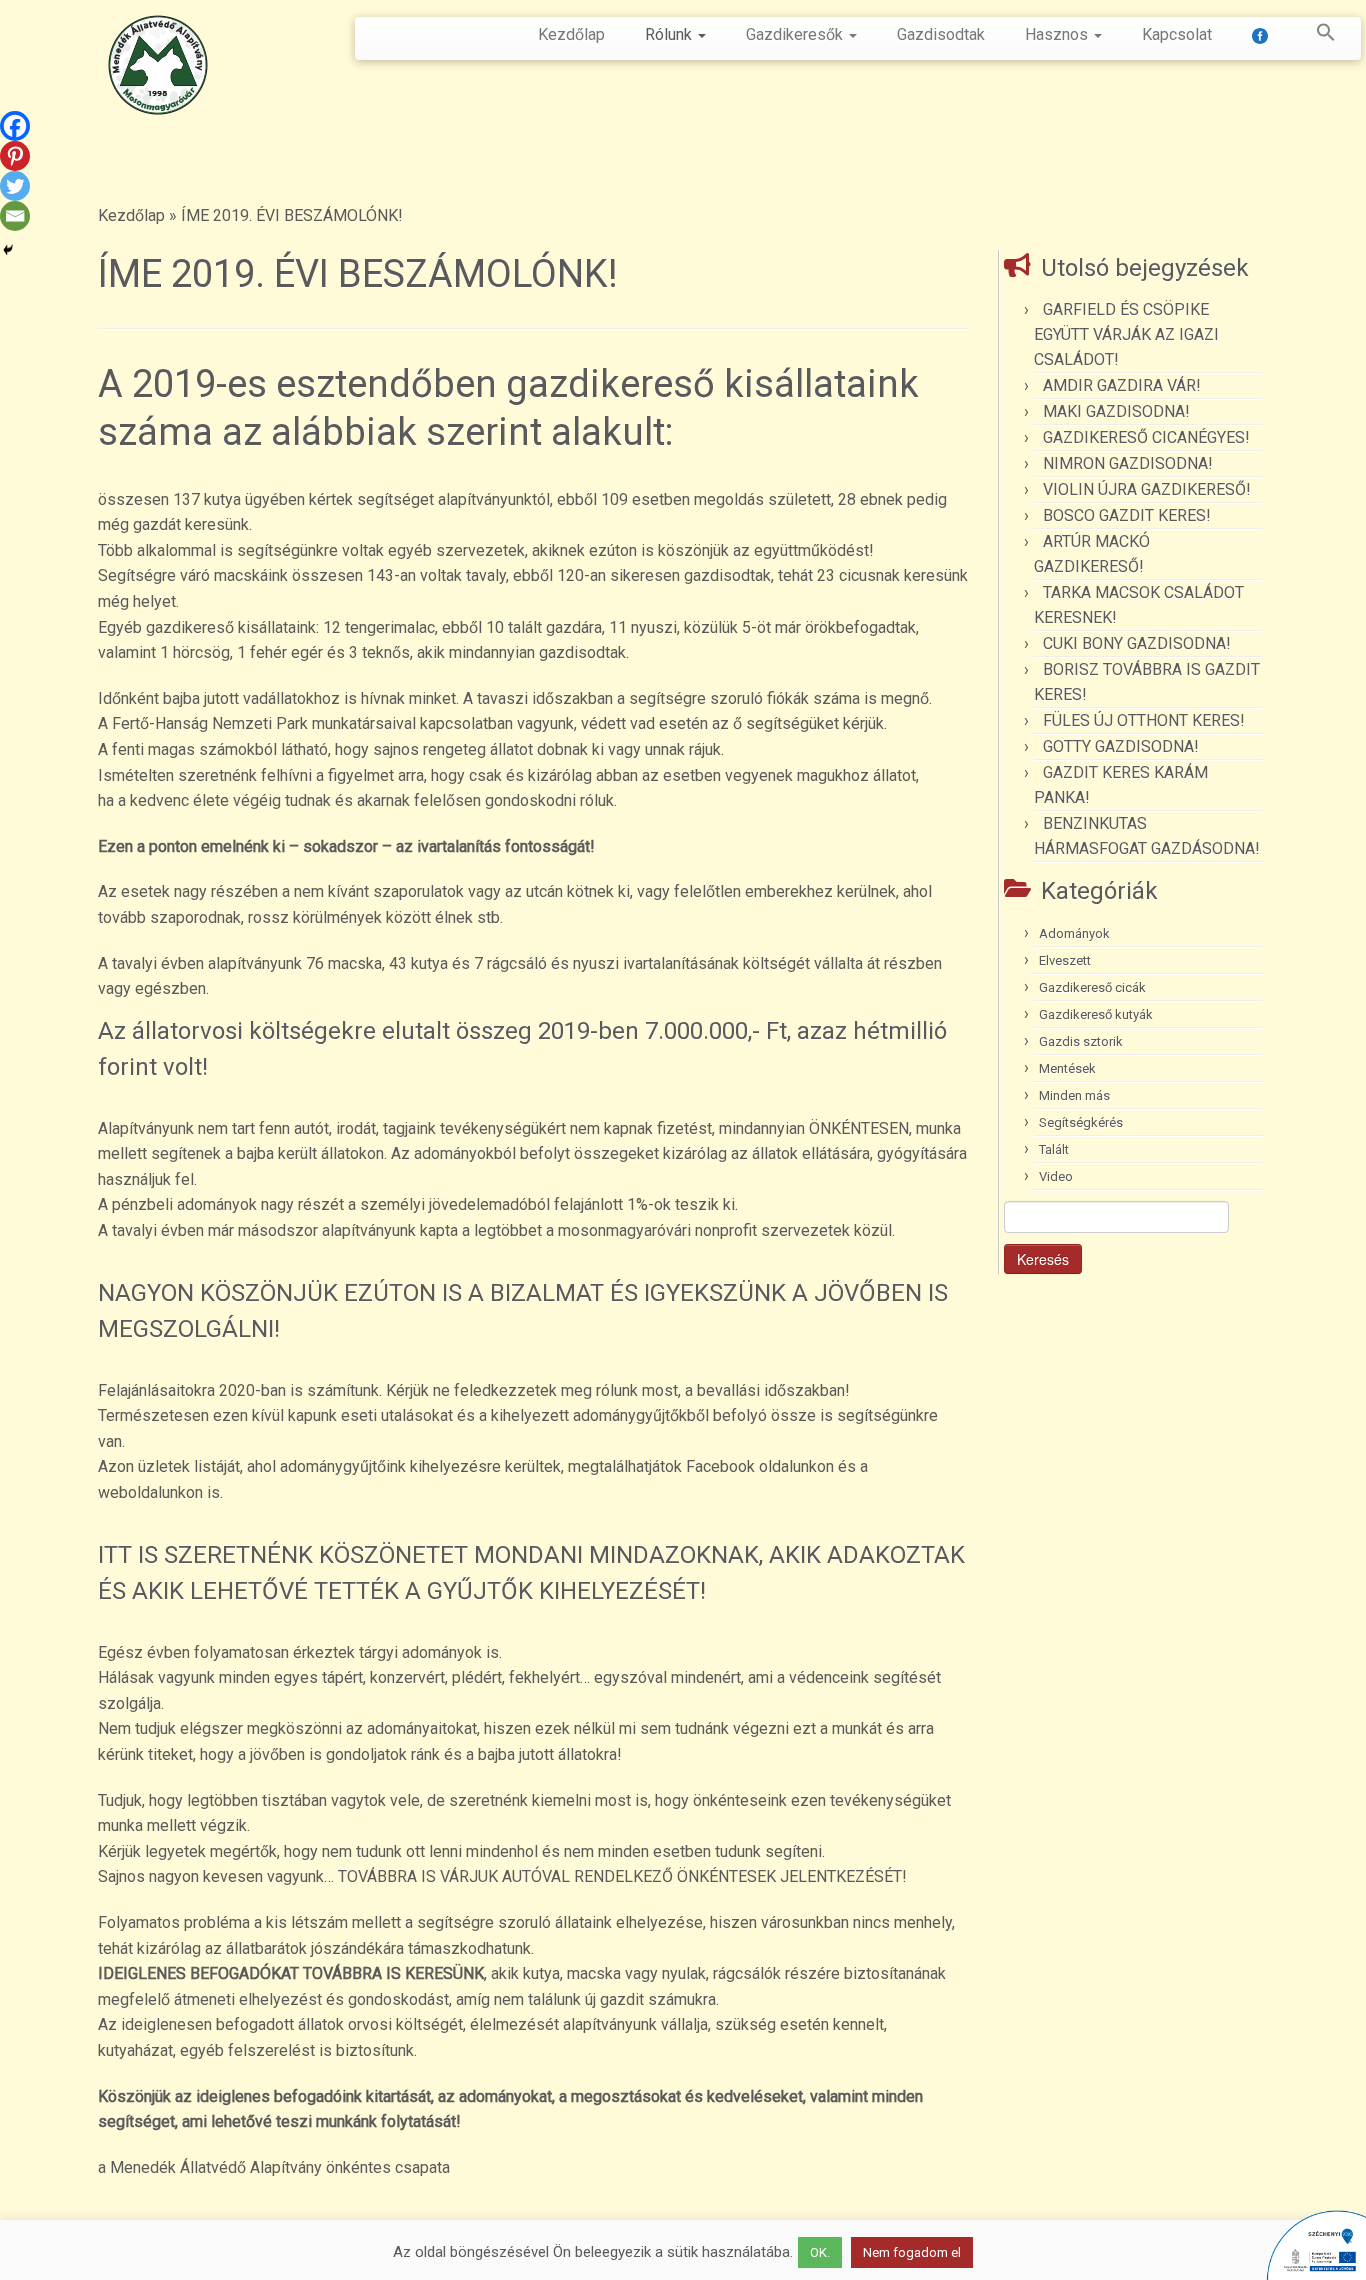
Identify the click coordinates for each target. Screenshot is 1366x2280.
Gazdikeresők (796, 34)
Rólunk (670, 34)
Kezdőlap (571, 34)
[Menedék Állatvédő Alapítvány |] (157, 65)
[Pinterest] (15, 156)
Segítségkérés (1081, 1122)
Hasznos (1058, 34)
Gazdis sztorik (1081, 1041)
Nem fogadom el (912, 2252)
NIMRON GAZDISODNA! (1128, 463)
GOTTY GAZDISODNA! (1121, 746)
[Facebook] (15, 126)
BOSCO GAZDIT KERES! (1127, 515)
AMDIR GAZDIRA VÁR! (1122, 385)
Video (1056, 1176)
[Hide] (8, 250)
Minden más (1074, 1095)
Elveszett (1065, 960)
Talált (1054, 1149)
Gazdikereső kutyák (1096, 1014)
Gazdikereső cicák (1092, 987)
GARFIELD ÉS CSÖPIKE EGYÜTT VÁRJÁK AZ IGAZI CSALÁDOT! (1126, 334)
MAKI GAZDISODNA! (1116, 411)
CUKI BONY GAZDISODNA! (1137, 643)
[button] (1316, 36)
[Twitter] (15, 186)
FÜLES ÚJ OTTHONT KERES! (1144, 720)
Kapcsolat (1177, 34)
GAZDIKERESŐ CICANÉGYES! (1146, 437)
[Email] (15, 216)
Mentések (1067, 1068)
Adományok (1074, 933)
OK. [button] (820, 2252)
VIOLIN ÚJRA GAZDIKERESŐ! (1147, 489)
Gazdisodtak (941, 34)
